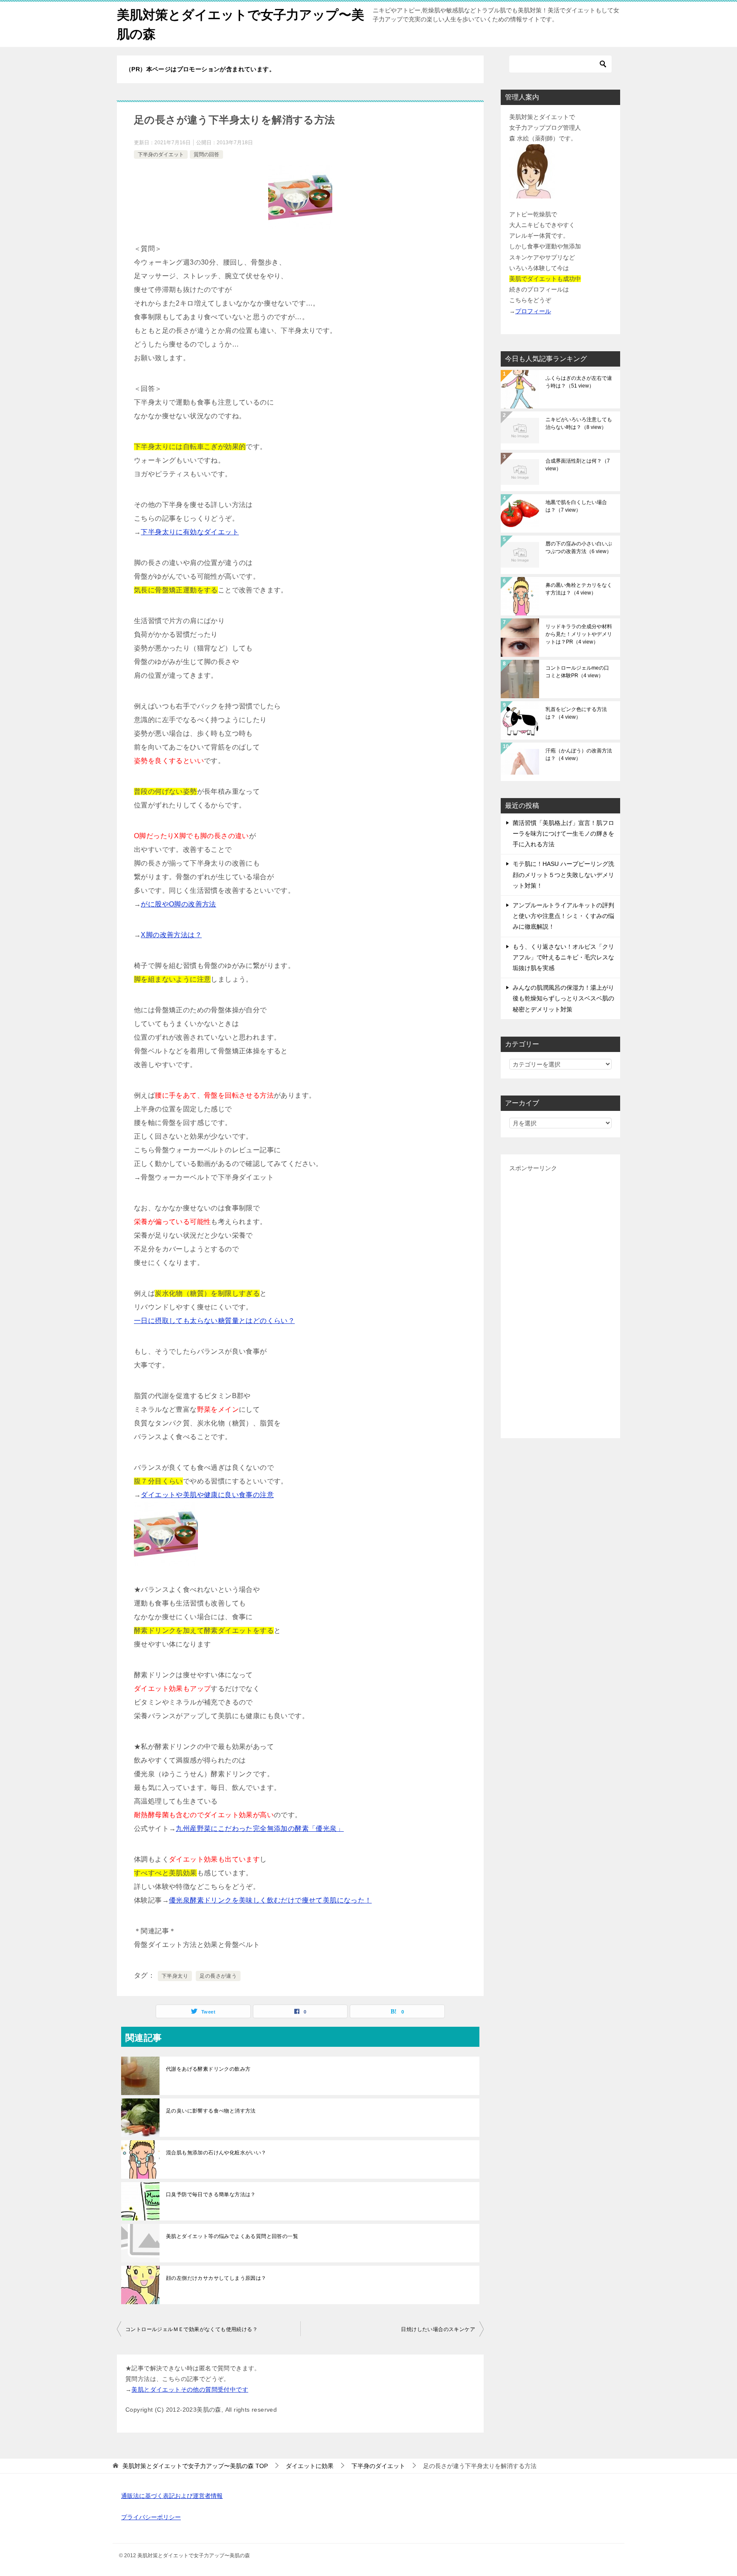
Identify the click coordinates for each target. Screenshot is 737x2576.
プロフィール (533, 311)
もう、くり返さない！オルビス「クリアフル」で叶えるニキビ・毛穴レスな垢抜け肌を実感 (563, 957)
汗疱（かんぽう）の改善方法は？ (579, 755)
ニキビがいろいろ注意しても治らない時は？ (579, 423)
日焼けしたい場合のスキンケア (438, 2329)
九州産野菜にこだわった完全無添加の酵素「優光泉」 (260, 1829)
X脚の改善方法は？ (171, 935)
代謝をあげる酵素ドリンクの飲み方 (208, 2069)
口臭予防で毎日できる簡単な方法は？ (211, 2194)
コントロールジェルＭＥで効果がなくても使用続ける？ (192, 2329)
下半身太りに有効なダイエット (190, 532)
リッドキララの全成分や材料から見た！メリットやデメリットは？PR (579, 634)
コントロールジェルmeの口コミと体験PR (577, 672)
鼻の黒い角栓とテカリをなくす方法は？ (579, 589)
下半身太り (175, 1976)
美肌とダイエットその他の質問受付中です (190, 2390)
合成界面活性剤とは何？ (578, 465)
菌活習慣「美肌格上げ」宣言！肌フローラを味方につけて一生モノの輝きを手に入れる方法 (563, 833)
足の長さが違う (218, 1976)
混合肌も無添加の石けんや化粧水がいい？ (216, 2153)
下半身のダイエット (161, 154)
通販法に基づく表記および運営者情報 (172, 2496)
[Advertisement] (560, 1302)
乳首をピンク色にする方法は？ (576, 713)
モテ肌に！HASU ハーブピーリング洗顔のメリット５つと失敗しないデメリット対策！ (563, 874)
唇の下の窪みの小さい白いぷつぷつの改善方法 (579, 548)
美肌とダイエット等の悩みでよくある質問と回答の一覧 (232, 2236)
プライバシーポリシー (151, 2517)
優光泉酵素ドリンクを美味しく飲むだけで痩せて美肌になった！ (270, 1900)
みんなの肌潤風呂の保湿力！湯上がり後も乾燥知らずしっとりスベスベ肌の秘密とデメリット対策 (563, 998)
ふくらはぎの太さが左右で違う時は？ (579, 382)
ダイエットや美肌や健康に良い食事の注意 (207, 1495)
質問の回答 (206, 154)
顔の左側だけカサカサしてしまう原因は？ (216, 2278)
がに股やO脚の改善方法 (178, 904)
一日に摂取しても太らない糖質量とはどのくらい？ (214, 1321)
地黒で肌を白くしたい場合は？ (576, 506)
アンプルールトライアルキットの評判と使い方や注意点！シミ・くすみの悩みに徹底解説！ (563, 916)
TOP (195, 2466)
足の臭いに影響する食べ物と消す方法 (211, 2111)
